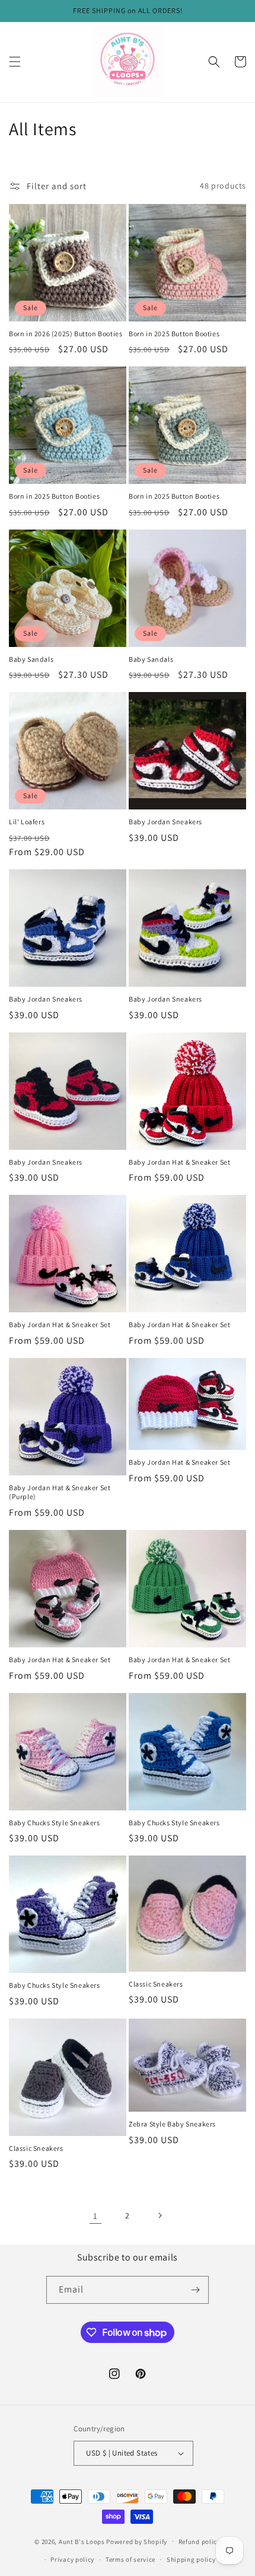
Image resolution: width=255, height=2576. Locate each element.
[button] (15, 62)
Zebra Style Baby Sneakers (172, 2124)
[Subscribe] (195, 2290)
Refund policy (200, 2542)
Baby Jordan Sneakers (165, 822)
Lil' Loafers (27, 822)
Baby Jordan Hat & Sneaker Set (179, 1162)
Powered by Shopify (137, 2541)
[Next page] (160, 2215)
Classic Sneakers (156, 1984)
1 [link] (95, 2216)
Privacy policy (72, 2559)
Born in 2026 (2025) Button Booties (66, 334)
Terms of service (130, 2559)
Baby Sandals (31, 659)
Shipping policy (191, 2559)
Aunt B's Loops (82, 2541)
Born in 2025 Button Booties (174, 334)
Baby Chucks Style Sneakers (55, 1823)
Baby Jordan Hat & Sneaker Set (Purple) (60, 1492)
